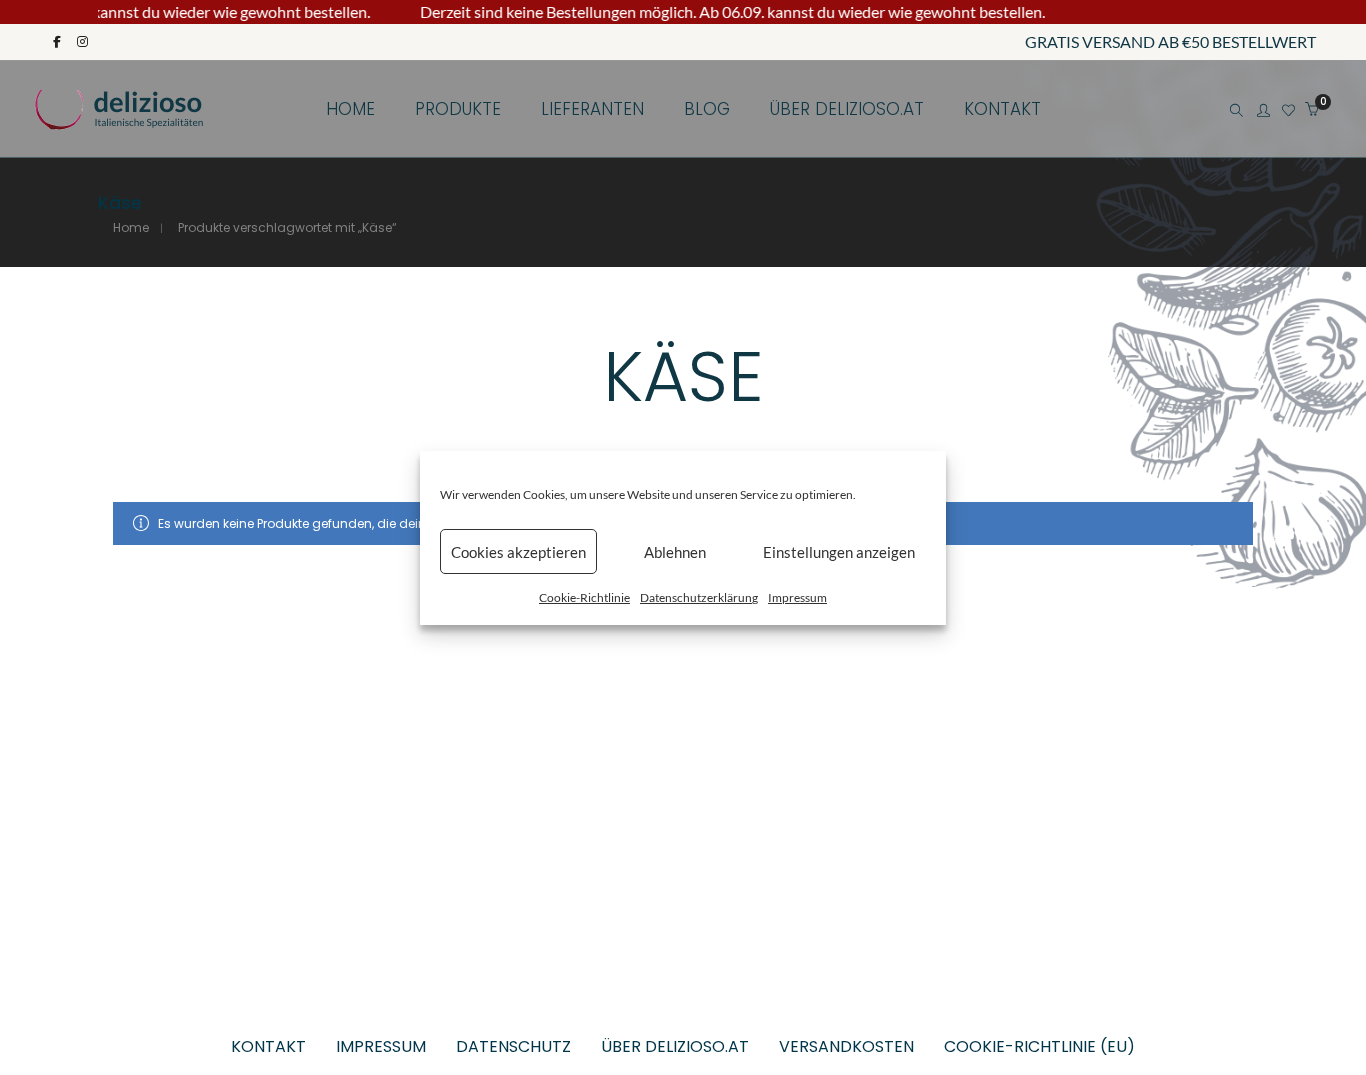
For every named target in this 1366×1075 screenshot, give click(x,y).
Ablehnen (675, 551)
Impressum (797, 597)
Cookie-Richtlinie (584, 597)
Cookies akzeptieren (518, 551)
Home (131, 227)
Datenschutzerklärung (699, 597)
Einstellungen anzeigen (839, 551)
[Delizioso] (120, 120)
